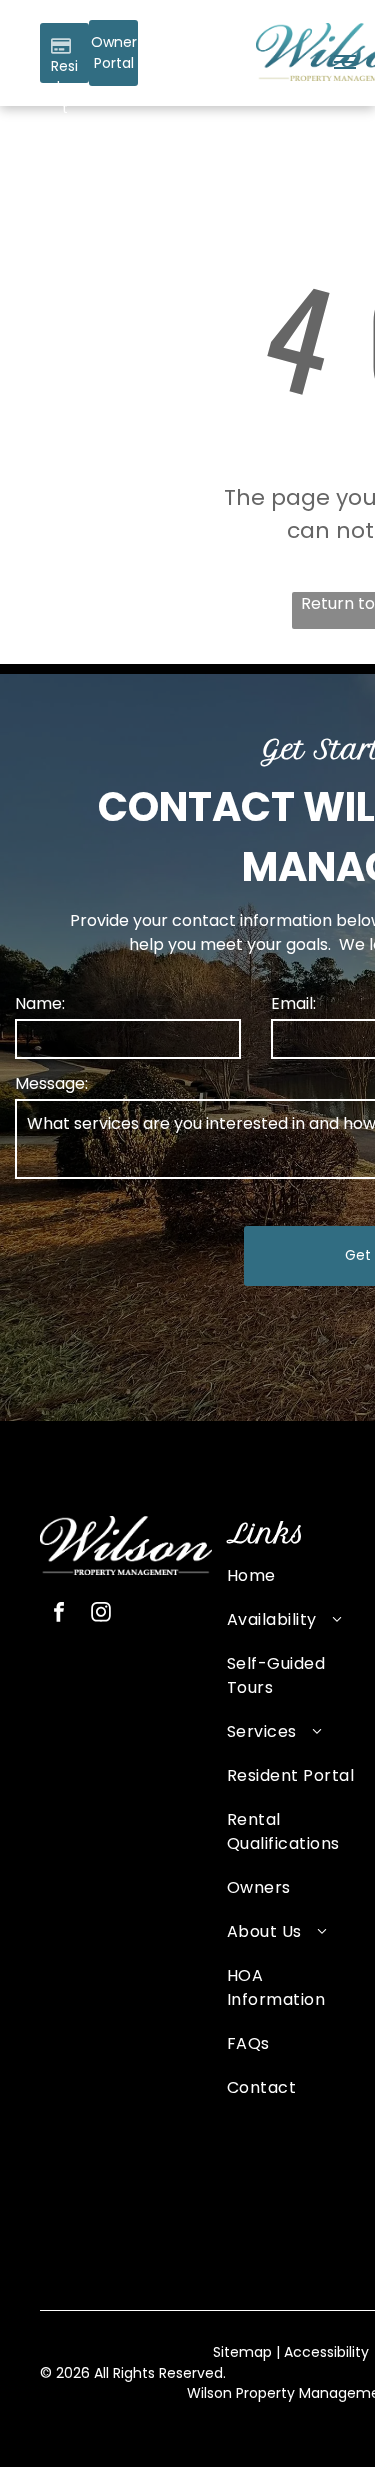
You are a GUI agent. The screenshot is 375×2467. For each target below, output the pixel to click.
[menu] (345, 62)
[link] (113, 53)
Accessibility (326, 2352)
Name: (40, 1003)
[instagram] (101, 1614)
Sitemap (242, 2352)
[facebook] (59, 1614)
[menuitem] (291, 1586)
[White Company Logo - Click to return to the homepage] (126, 1527)
